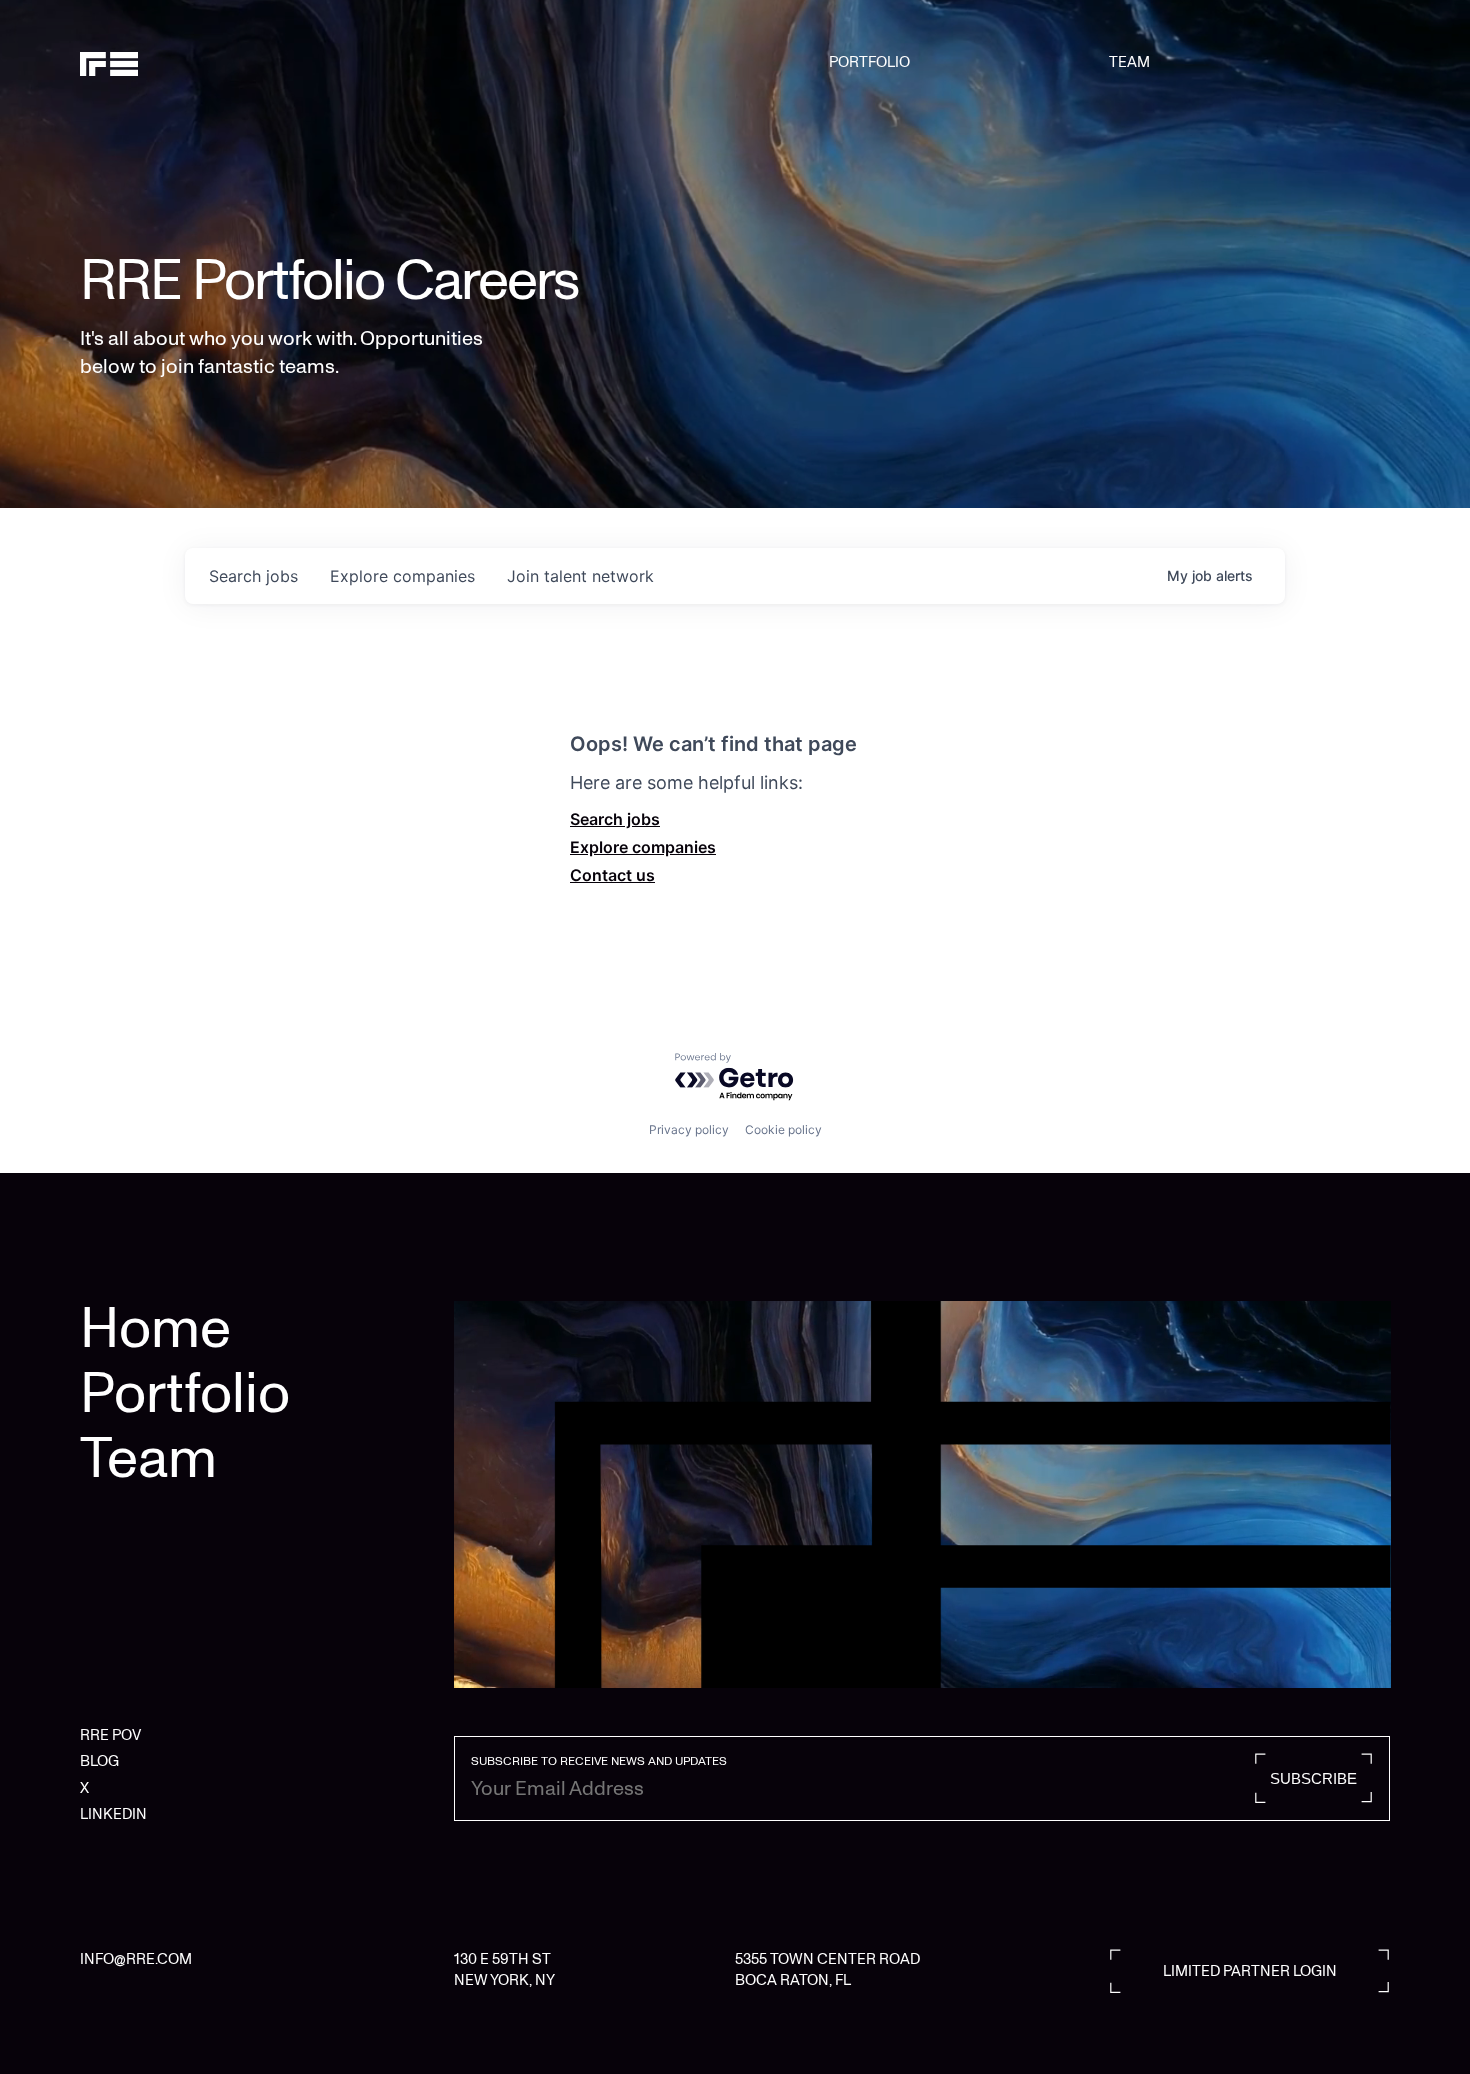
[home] (173, 62)
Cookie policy (783, 1129)
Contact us (612, 875)
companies (402, 576)
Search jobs (615, 819)
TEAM (1129, 62)
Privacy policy (689, 1129)
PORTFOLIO (869, 62)
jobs (253, 576)
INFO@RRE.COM (136, 1959)
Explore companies (643, 847)
